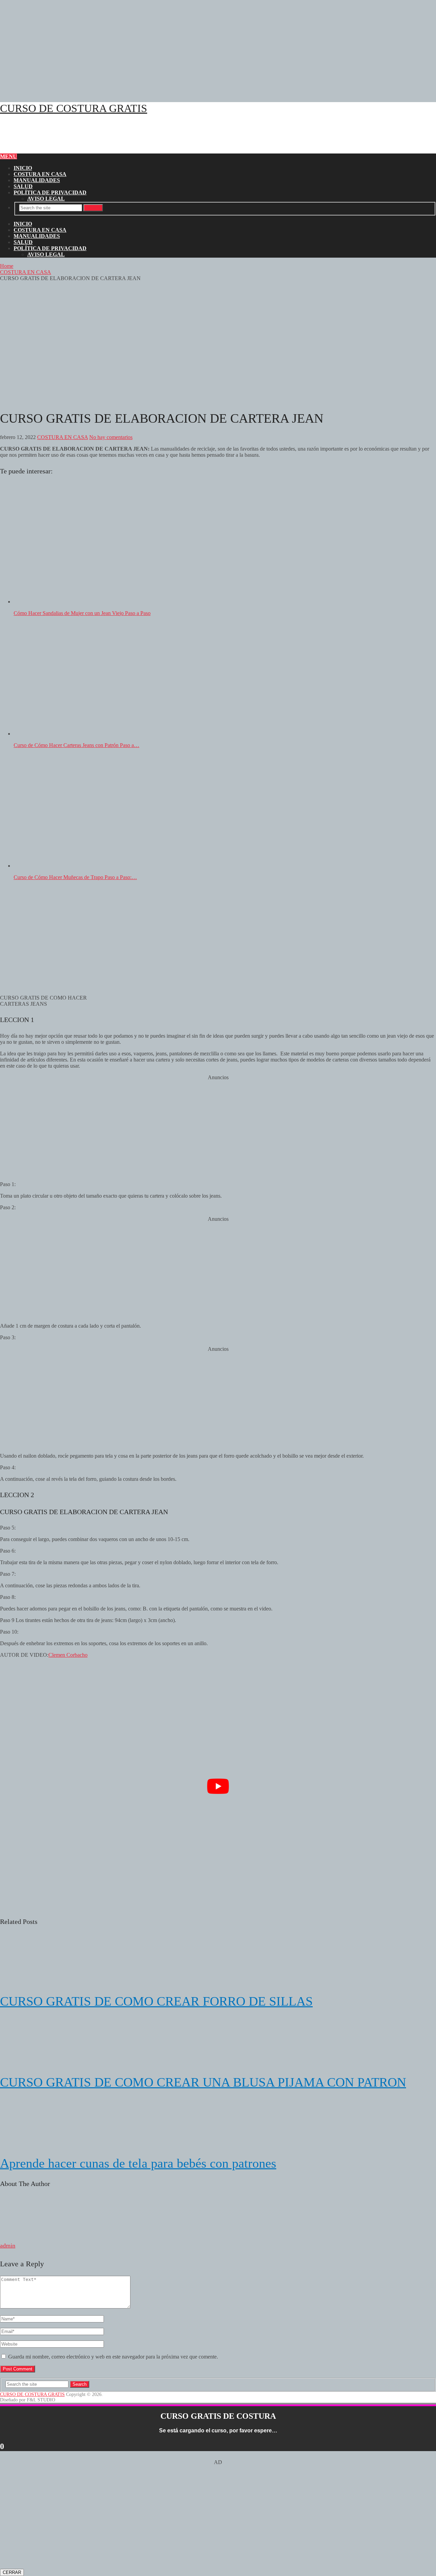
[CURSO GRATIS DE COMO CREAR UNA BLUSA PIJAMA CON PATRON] (218, 2042)
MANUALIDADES (37, 180)
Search (93, 208)
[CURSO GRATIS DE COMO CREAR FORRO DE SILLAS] (218, 1961)
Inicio (23, 168)
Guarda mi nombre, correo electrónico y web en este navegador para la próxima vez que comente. (113, 2357)
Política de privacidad (50, 192)
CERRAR (12, 2572)
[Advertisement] (204, 48)
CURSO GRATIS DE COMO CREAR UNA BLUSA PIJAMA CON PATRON (203, 2082)
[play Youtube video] (218, 1786)
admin (8, 2246)
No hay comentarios (111, 437)
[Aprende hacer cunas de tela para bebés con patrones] (218, 2123)
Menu (9, 156)
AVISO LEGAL (46, 199)
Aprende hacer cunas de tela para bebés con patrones (138, 2163)
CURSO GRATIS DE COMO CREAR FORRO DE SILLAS (156, 2001)
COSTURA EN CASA (40, 174)
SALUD (23, 186)
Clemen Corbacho (68, 1655)
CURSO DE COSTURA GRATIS (74, 108)
